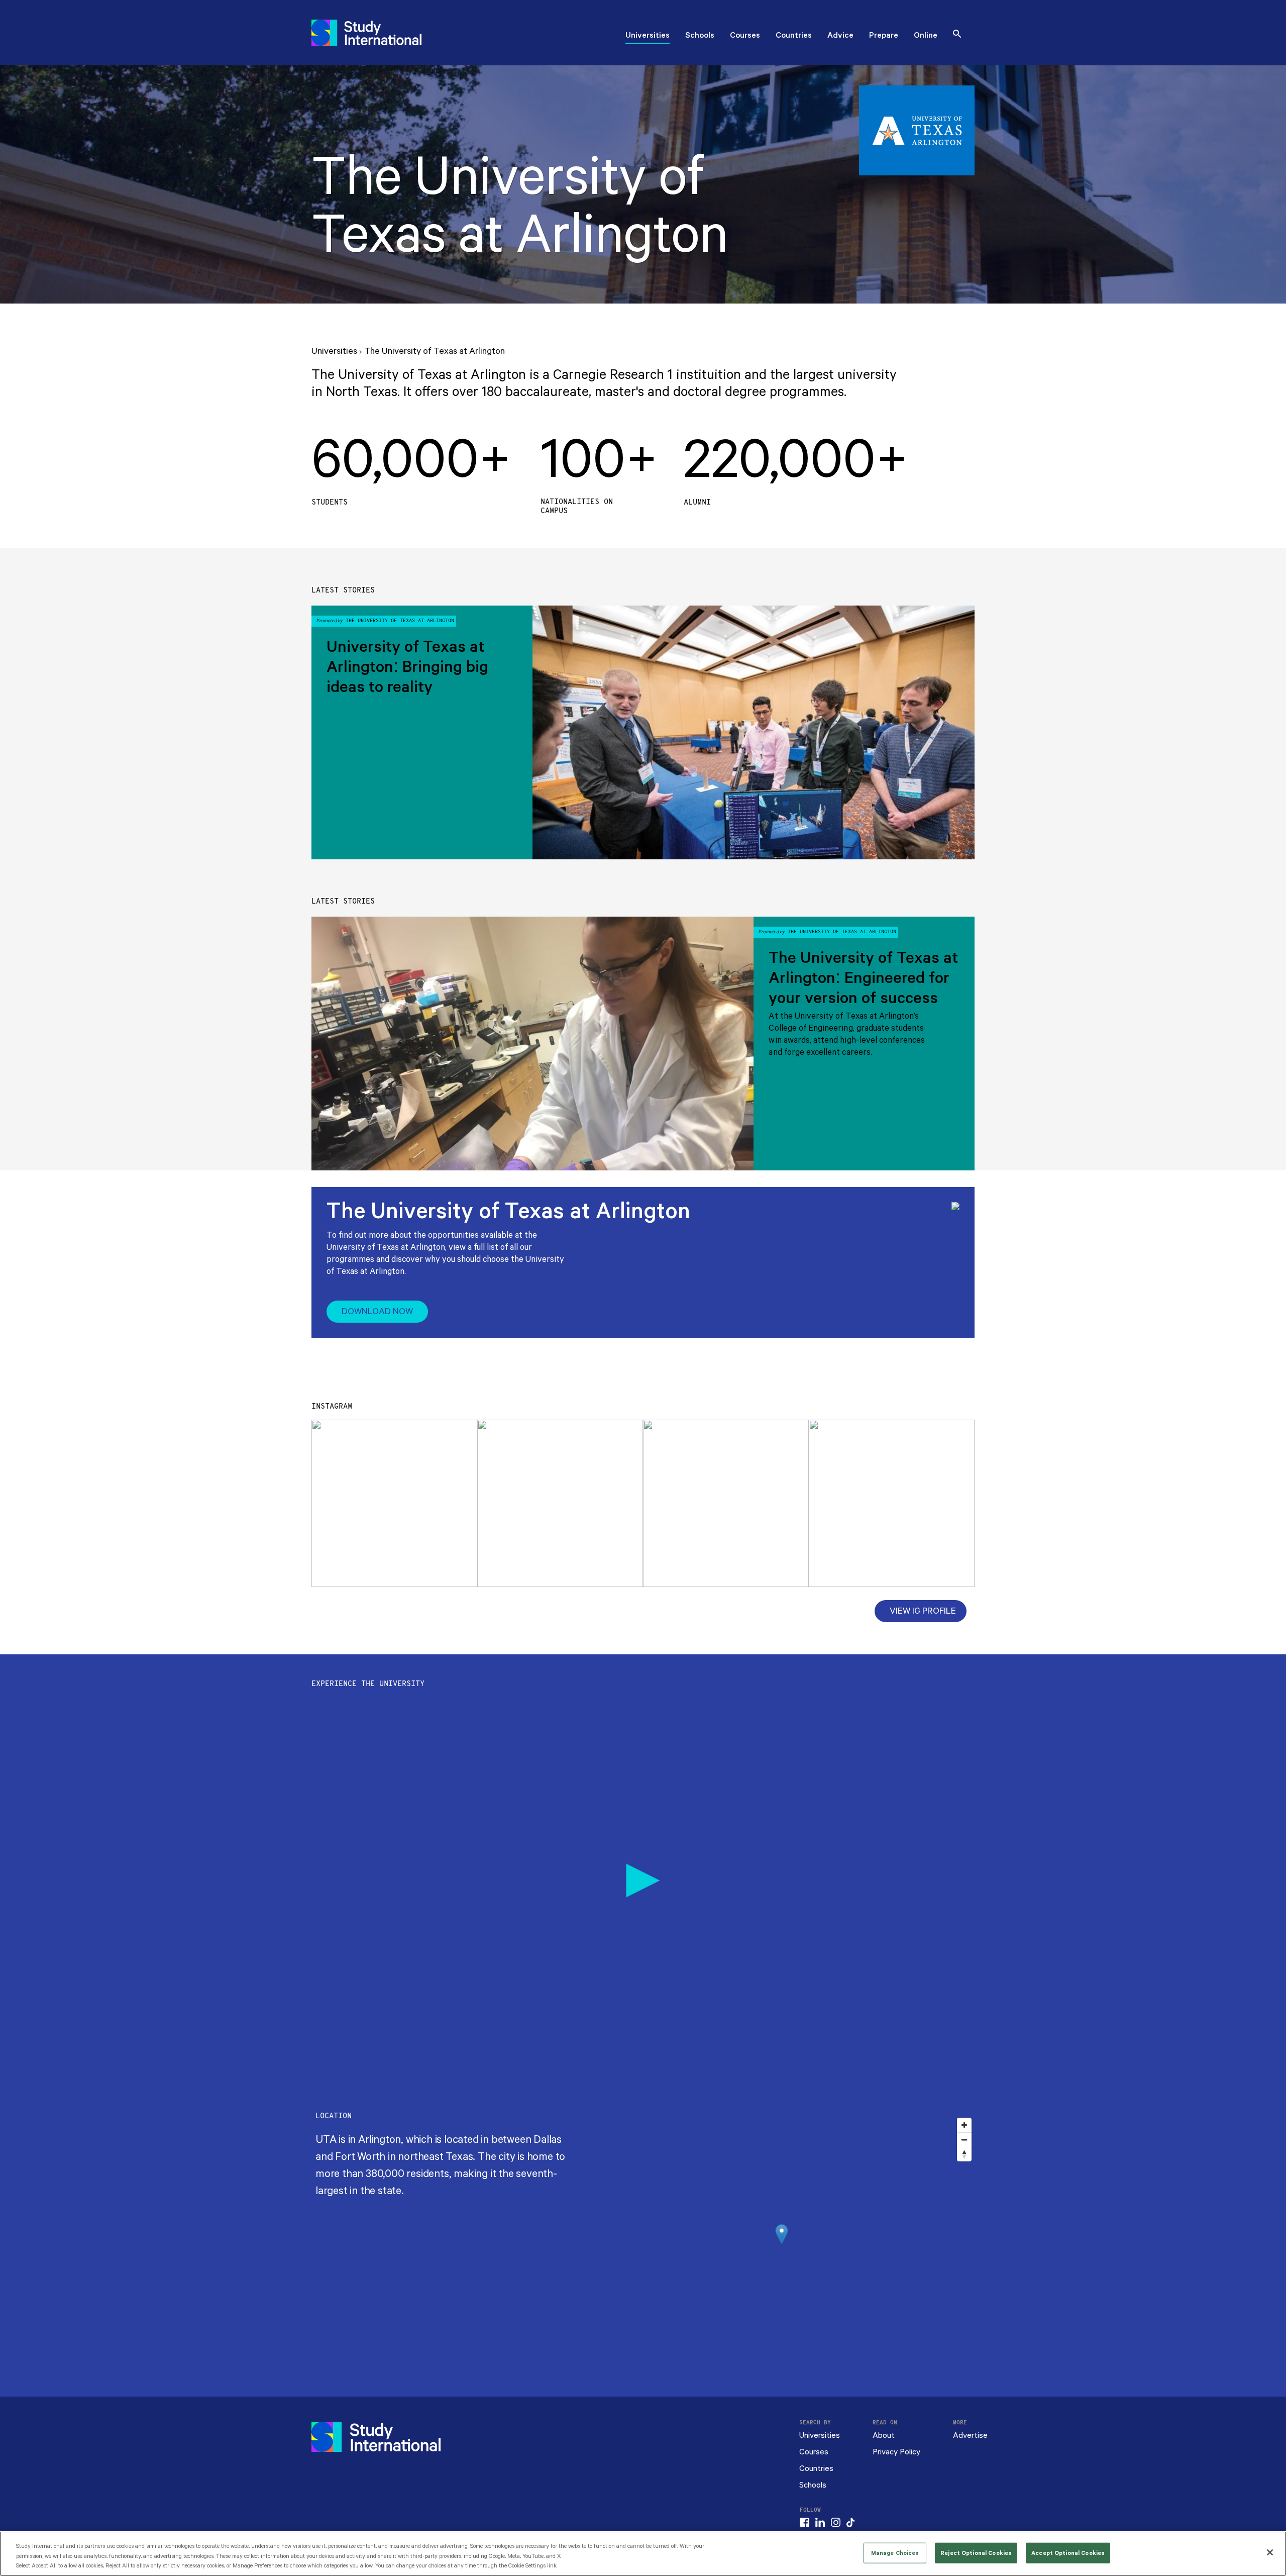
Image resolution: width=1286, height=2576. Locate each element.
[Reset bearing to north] (964, 2154)
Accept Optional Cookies (1068, 2553)
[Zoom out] (964, 2140)
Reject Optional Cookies (976, 2553)
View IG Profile (923, 1611)
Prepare (884, 36)
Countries (794, 36)
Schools (700, 36)
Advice (840, 36)
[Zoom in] (964, 2125)
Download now (377, 1312)
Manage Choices (895, 2553)
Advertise (970, 2436)
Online (926, 36)
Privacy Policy (896, 2452)
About (884, 2436)
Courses (745, 36)
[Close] (1270, 2552)
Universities (648, 36)
